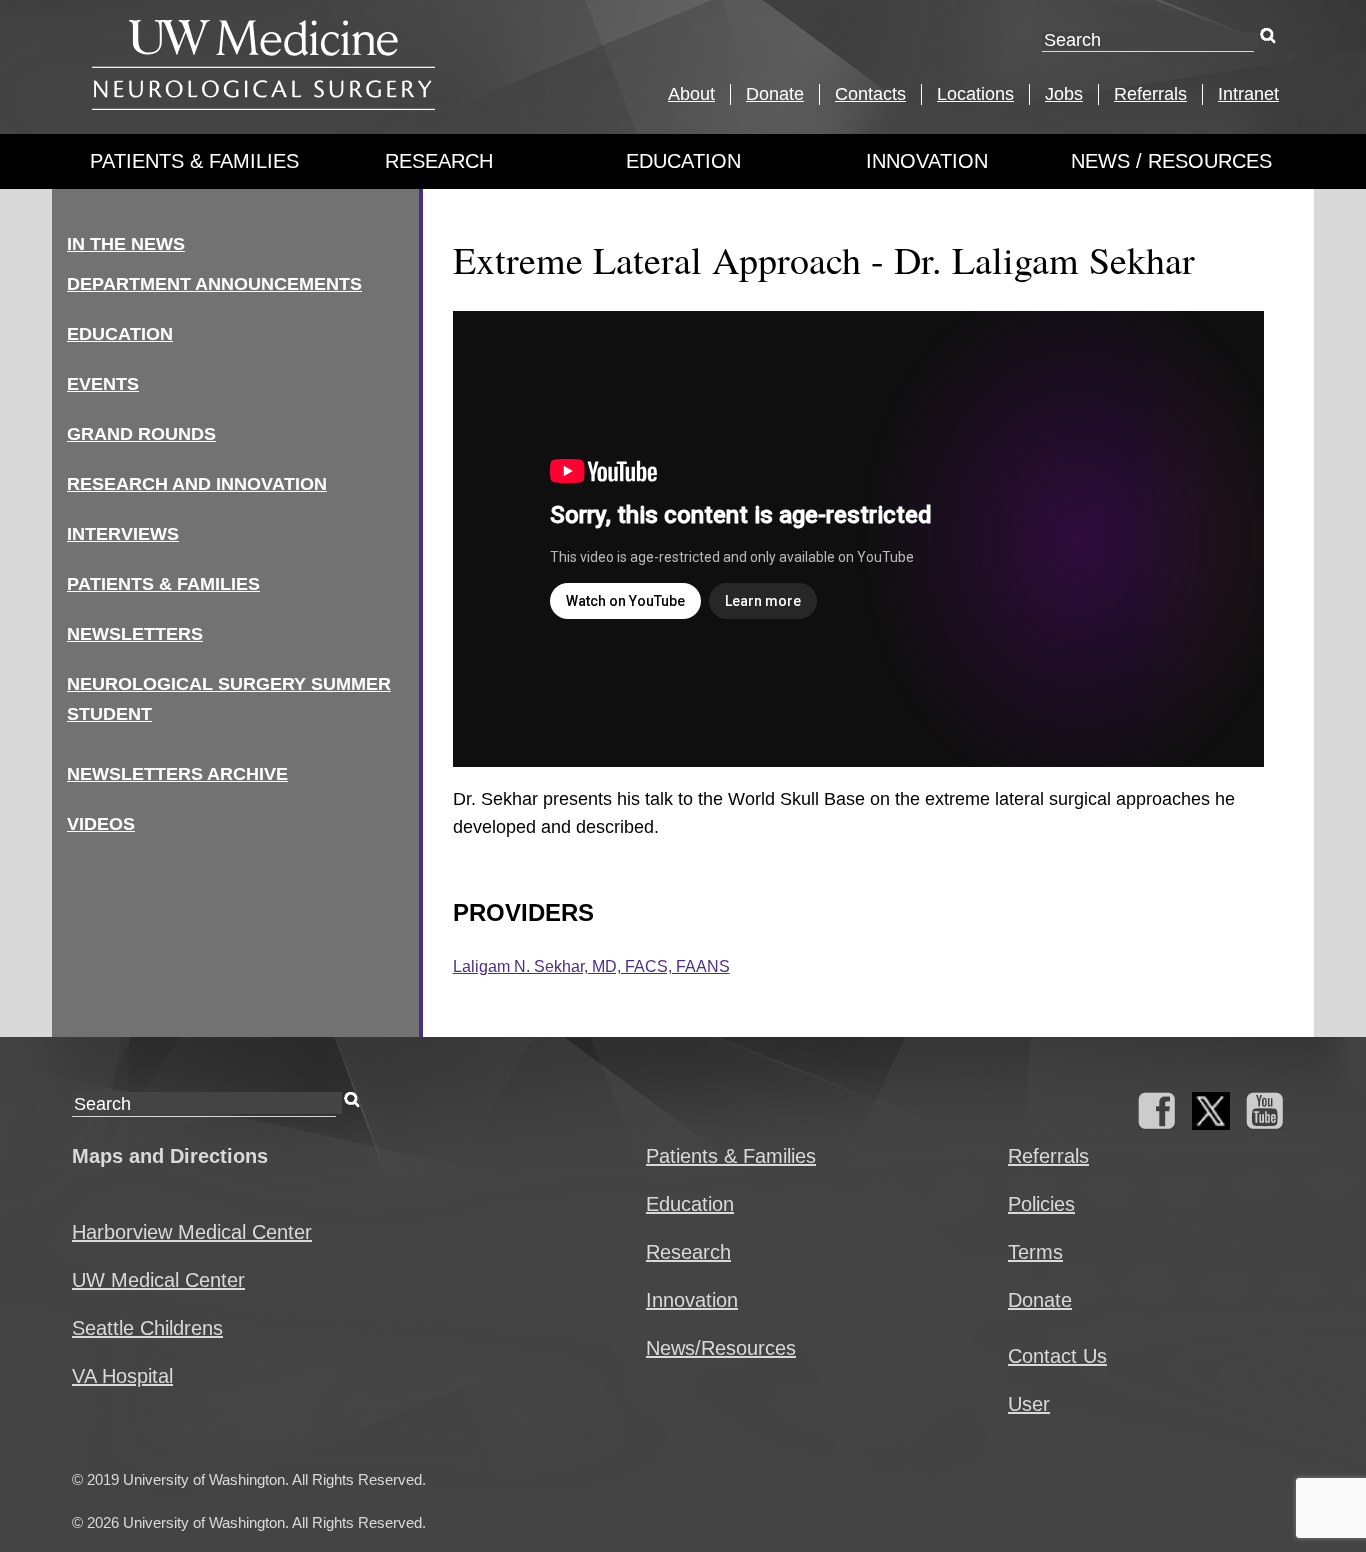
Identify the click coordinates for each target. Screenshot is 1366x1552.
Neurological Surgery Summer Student (229, 699)
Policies (1041, 1204)
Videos (101, 824)
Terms (1035, 1252)
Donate (775, 94)
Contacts (870, 94)
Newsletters (135, 634)
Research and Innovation (197, 484)
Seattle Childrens (147, 1328)
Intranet (1248, 94)
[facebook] (1157, 1123)
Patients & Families (194, 161)
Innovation (927, 161)
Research (439, 161)
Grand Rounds (141, 434)
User (1029, 1404)
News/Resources (721, 1348)
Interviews (123, 534)
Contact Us (1057, 1356)
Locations (975, 94)
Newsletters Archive (177, 774)
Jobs (1064, 94)
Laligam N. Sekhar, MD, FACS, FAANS (591, 966)
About (691, 94)
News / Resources (1171, 161)
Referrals (1150, 94)
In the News (126, 244)
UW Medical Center (158, 1280)
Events (103, 384)
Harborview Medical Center (192, 1232)
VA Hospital (122, 1376)
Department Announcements (214, 284)
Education (683, 161)
